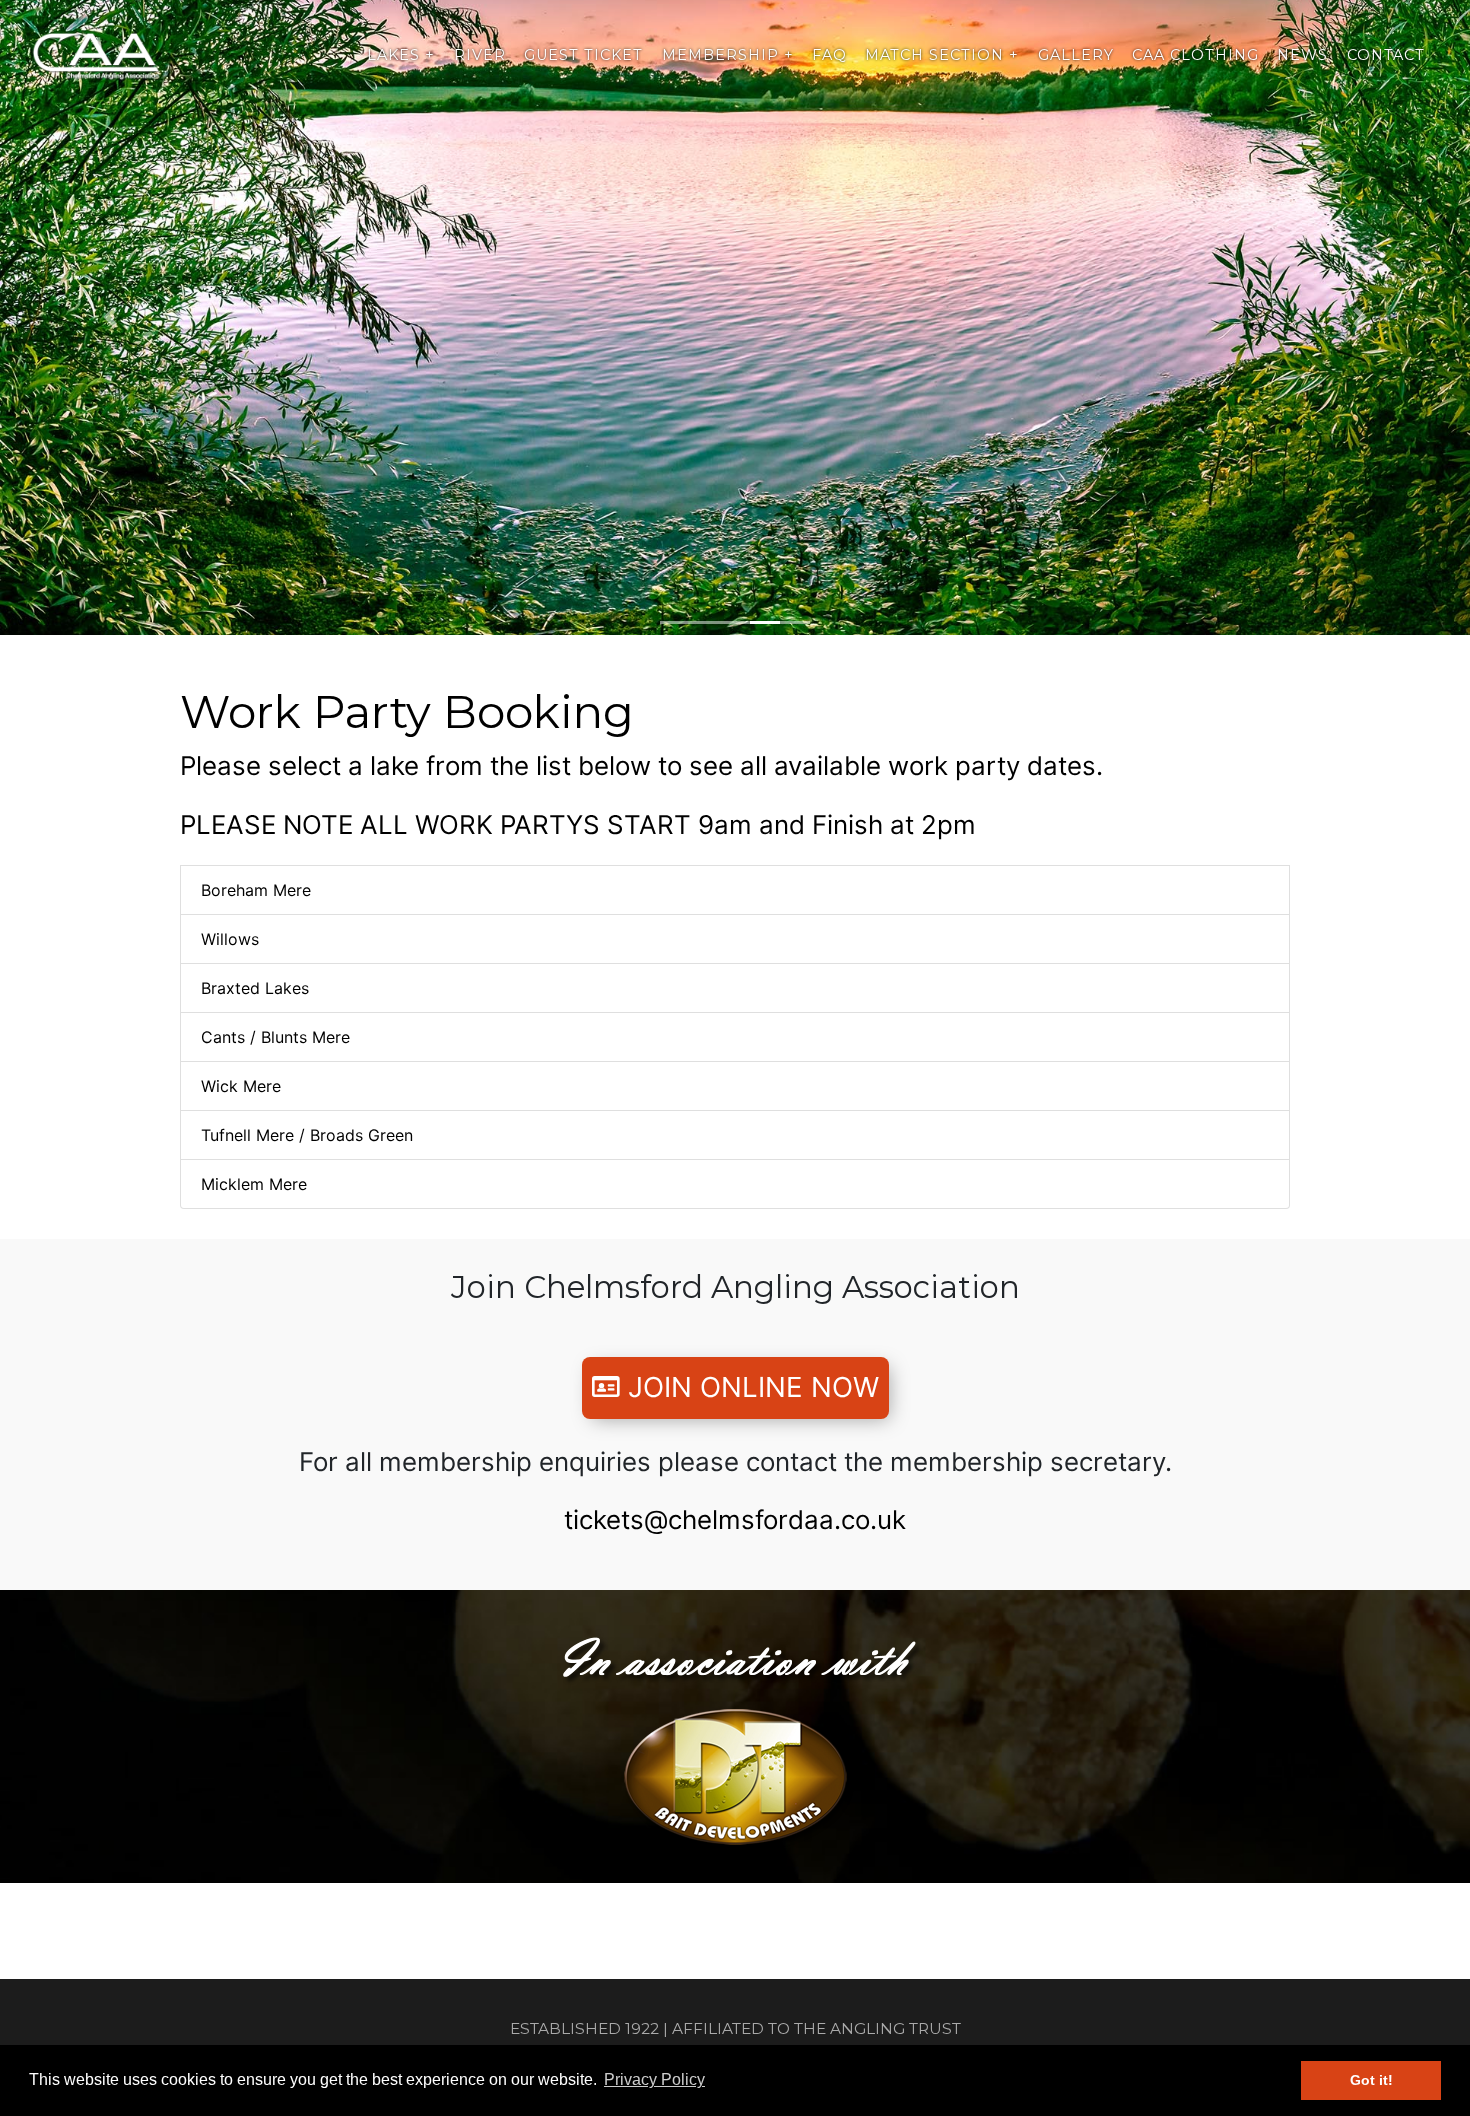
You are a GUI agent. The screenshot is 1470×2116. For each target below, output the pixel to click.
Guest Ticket (583, 55)
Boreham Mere (256, 890)
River (480, 55)
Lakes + (401, 55)
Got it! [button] (1371, 2080)
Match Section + (942, 55)
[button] (110, 317)
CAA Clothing (1195, 55)
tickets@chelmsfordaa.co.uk (735, 1519)
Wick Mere (241, 1086)
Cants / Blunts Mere (275, 1037)
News (1302, 55)
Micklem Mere (254, 1184)
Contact (1386, 55)
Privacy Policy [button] (654, 2079)
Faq (829, 55)
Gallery (1076, 55)
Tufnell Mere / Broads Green (307, 1135)
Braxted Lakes (255, 988)
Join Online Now (749, 1387)
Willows (230, 939)
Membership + (728, 55)
